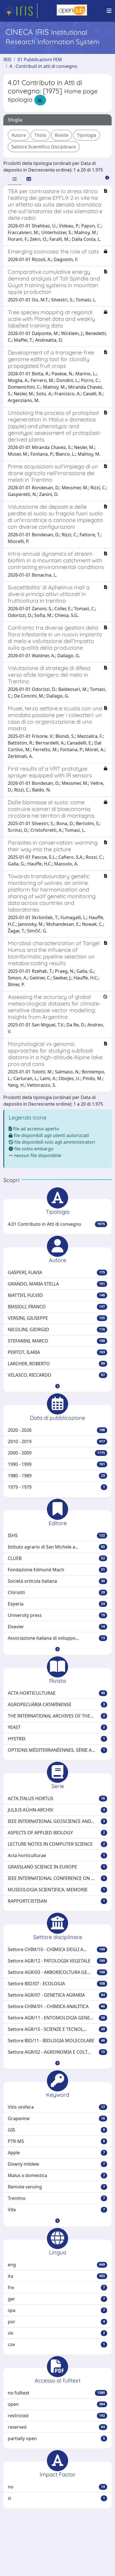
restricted (56, 2416)
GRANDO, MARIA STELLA (56, 1284)
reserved (56, 2427)
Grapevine (56, 2118)
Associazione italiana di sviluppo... (56, 1638)
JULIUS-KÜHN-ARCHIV (56, 1810)
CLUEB (56, 1558)
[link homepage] (20, 11)
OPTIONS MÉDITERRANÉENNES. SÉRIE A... (56, 1750)
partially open (56, 2438)
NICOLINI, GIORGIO (56, 1329)
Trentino (56, 2198)
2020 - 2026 (56, 1430)
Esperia (56, 1604)
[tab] (15, 179)
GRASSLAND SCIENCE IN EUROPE (56, 1867)
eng (56, 2265)
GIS (56, 2130)
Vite (56, 2210)
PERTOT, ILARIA (56, 1352)
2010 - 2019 (56, 1441)
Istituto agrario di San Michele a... (56, 1547)
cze (56, 2344)
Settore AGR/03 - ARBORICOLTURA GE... (56, 1972)
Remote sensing (56, 2187)
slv (56, 2333)
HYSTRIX (56, 1739)
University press (56, 1615)
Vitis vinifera (56, 2107)
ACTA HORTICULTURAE (56, 1693)
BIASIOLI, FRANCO (56, 1307)
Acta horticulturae (56, 1855)
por (56, 2322)
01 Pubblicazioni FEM (40, 59)
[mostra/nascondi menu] (109, 11)
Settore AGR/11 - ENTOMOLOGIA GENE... (56, 2018)
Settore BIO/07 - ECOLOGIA (56, 1984)
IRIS (7, 59)
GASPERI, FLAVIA (56, 1272)
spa (56, 2310)
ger (56, 2299)
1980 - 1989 (56, 1476)
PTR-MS (56, 2141)
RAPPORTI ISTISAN (56, 1901)
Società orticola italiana (56, 1581)
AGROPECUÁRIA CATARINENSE (56, 1704)
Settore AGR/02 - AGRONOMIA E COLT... (56, 2052)
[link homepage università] (72, 11)
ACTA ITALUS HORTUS (56, 1798)
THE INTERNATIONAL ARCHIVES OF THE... (56, 1716)
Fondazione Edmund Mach (56, 1570)
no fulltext (56, 2393)
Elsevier (56, 1627)
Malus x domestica (56, 2175)
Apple (56, 2153)
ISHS (56, 1535)
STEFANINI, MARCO (56, 1341)
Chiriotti (56, 1592)
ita (56, 2276)
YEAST (56, 1727)
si (56, 2498)
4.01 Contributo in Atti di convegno (56, 1224)
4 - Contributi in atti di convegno (43, 66)
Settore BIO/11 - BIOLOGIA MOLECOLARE (56, 2041)
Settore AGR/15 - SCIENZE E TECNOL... (56, 2029)
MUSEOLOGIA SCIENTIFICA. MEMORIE (56, 1890)
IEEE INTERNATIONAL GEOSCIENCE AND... (56, 1821)
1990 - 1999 (56, 1464)
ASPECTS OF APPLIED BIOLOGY (56, 1833)
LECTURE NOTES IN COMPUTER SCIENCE (56, 1844)
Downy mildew (56, 2164)
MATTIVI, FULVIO (56, 1295)
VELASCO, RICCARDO (56, 1375)
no (56, 2487)
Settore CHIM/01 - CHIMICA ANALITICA (56, 2006)
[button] (57, 1386)
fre (56, 2287)
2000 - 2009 (56, 1453)
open (56, 2404)
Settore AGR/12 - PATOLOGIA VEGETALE (56, 1961)
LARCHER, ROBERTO (56, 1364)
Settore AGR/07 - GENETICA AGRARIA (56, 1995)
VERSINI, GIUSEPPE (56, 1318)
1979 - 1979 (56, 1487)
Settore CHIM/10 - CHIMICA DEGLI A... (56, 1949)
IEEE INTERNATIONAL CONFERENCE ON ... (56, 1878)
